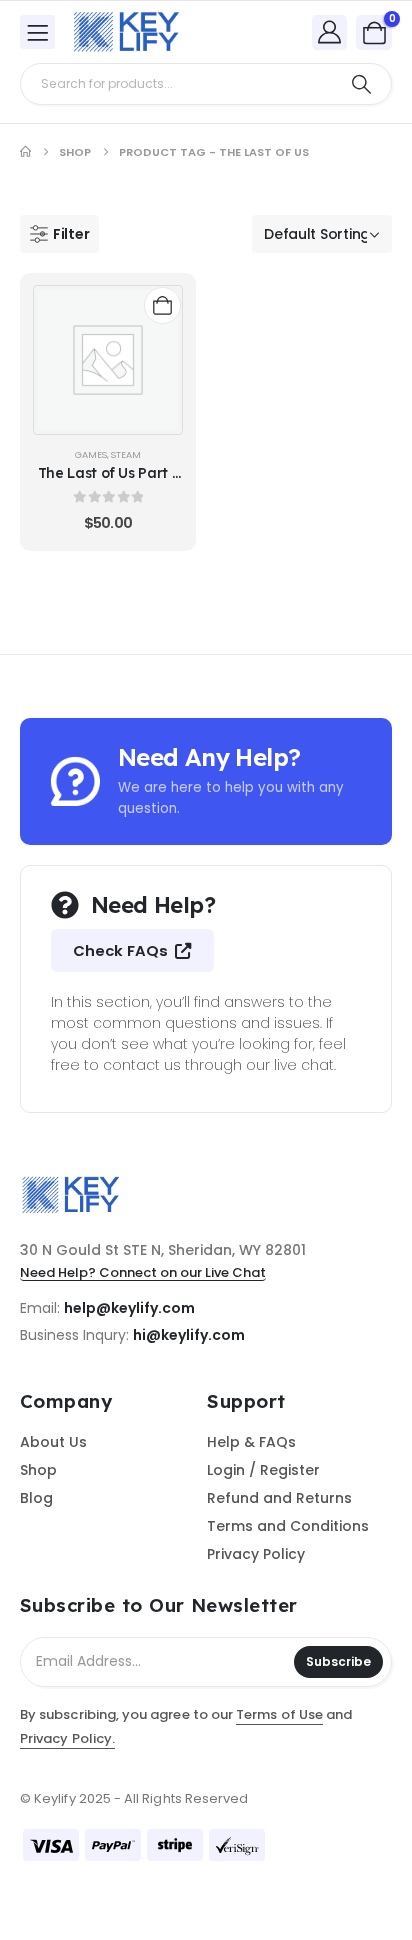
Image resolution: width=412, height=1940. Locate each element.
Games (91, 454)
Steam (126, 454)
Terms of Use (279, 1714)
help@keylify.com (129, 1308)
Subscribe (338, 1661)
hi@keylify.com (189, 1335)
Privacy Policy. (67, 1738)
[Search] (361, 84)
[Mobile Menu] (37, 32)
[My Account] (330, 31)
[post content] (108, 360)
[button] (59, 234)
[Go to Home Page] (25, 152)
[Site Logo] (126, 31)
